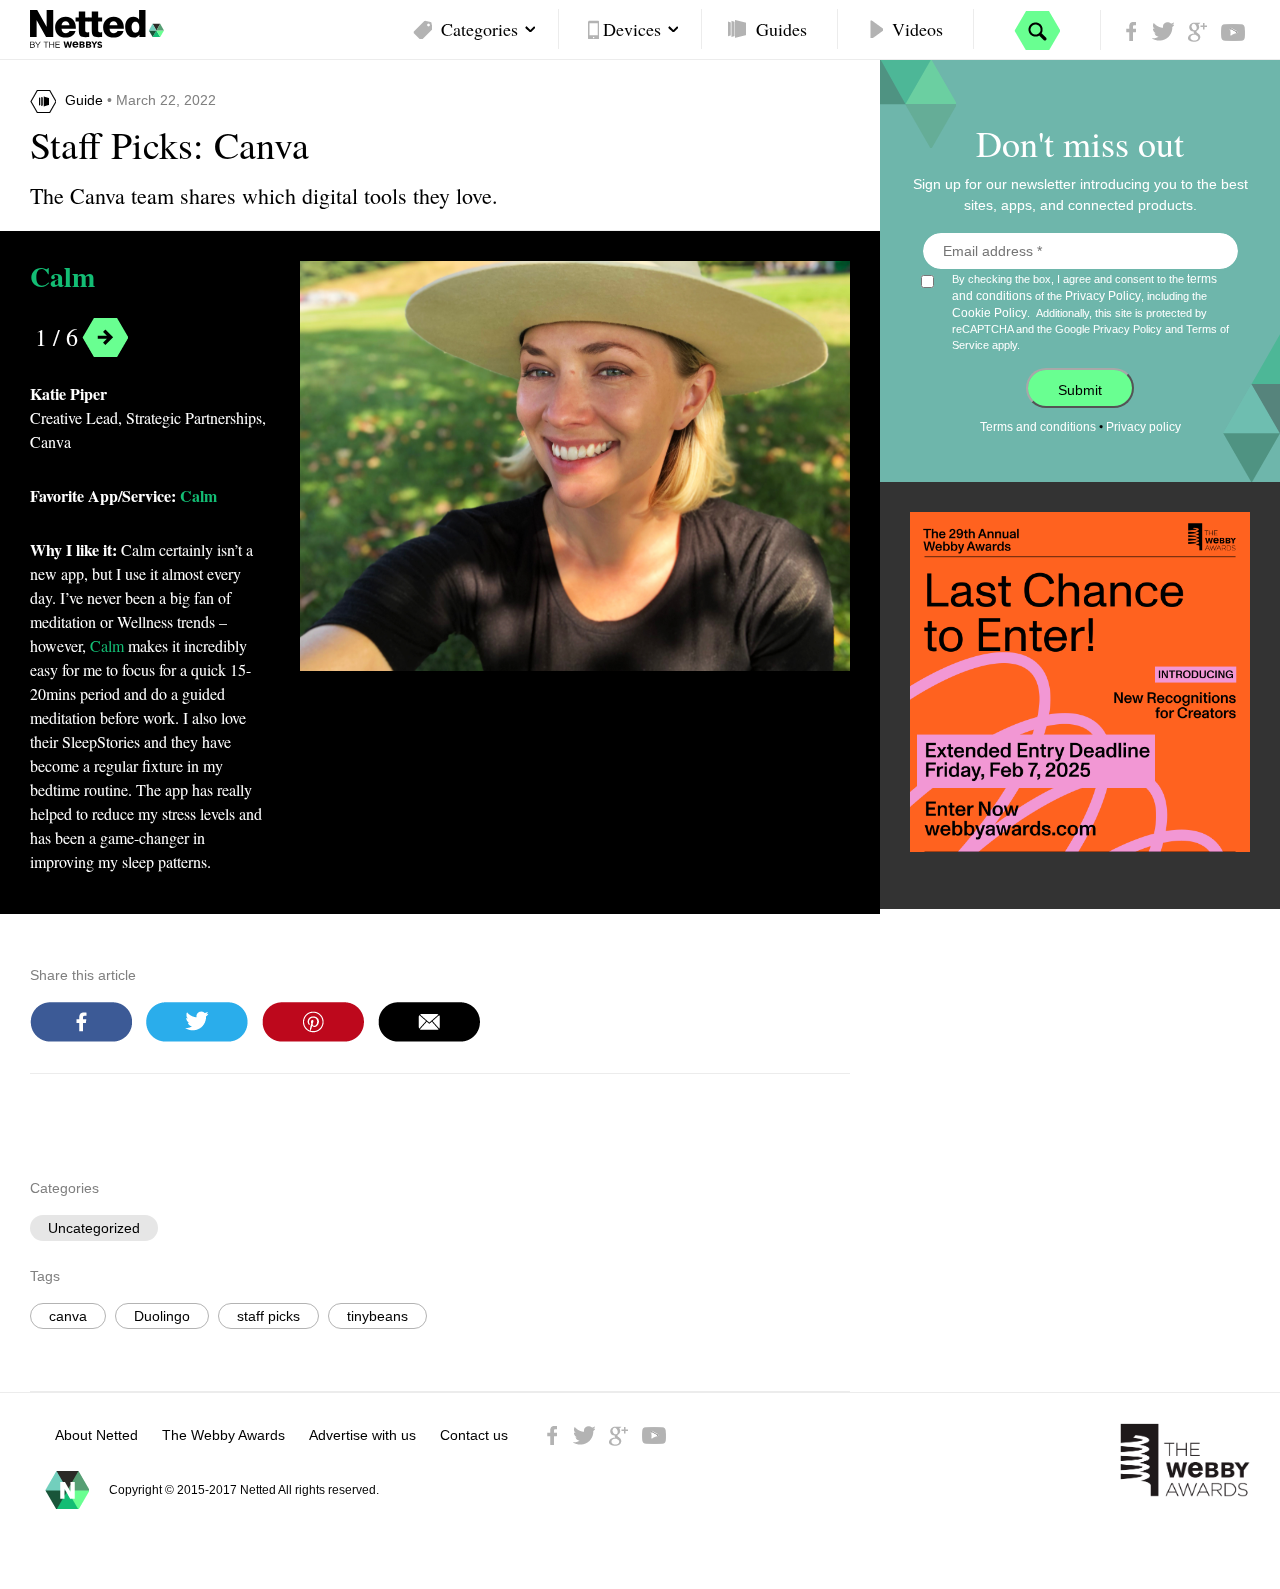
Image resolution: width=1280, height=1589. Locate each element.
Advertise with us (362, 1435)
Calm (62, 277)
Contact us (474, 1435)
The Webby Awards (223, 1435)
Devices (632, 29)
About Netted (96, 1435)
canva (68, 1316)
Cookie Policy (989, 313)
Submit (1080, 390)
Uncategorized (94, 1228)
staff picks (268, 1316)
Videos (917, 29)
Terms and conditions (1038, 427)
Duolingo (162, 1316)
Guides (781, 29)
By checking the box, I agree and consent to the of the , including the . (1090, 311)
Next (105, 337)
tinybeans (377, 1316)
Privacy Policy (1103, 296)
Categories (479, 29)
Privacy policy (1143, 427)
